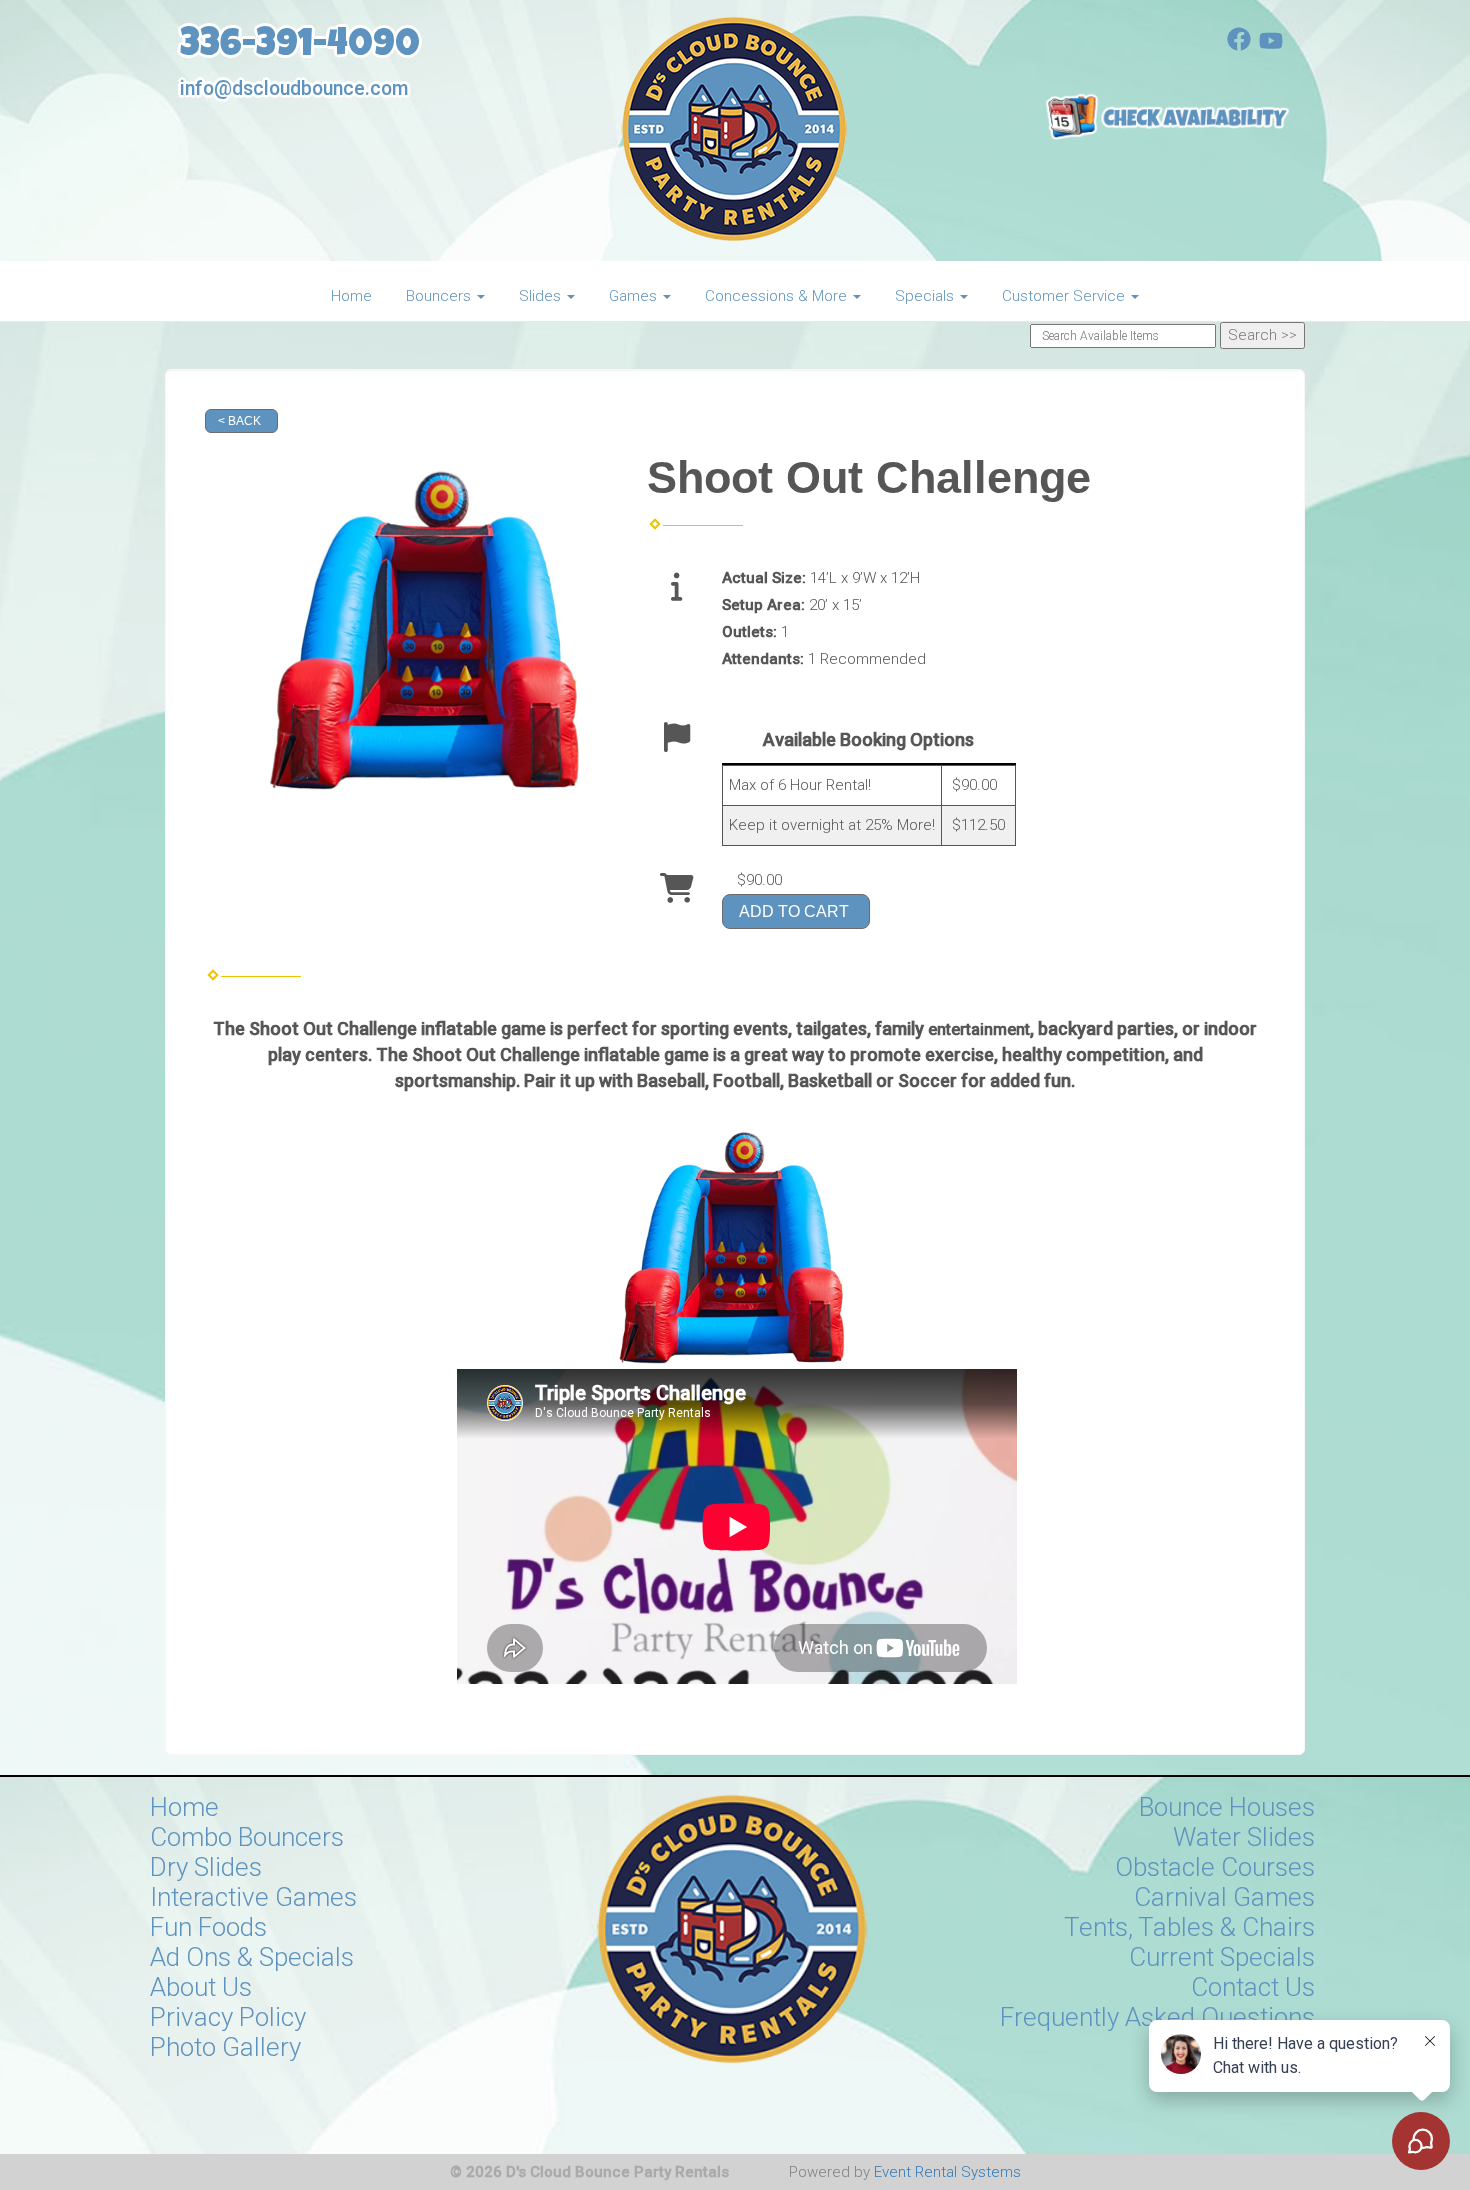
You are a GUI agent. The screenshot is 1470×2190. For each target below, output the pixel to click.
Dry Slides (206, 1867)
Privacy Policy (228, 2017)
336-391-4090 (300, 47)
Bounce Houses (1227, 1807)
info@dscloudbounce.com (294, 88)
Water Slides (1244, 1837)
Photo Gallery (225, 2047)
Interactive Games (253, 1897)
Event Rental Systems (947, 2172)
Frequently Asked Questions (1157, 2017)
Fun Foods (208, 1927)
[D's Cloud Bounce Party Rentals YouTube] (1271, 46)
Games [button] (635, 296)
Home (351, 296)
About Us (201, 1987)
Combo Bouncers (247, 1837)
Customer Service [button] (1065, 296)
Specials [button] (926, 296)
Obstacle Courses (1215, 1867)
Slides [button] (542, 296)
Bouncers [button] (440, 296)
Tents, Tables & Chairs (1189, 1927)
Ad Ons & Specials (252, 1957)
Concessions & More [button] (778, 296)
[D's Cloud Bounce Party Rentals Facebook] (1239, 46)
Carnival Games (1224, 1897)
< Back (239, 421)
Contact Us (1253, 1987)
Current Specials (1222, 1957)
